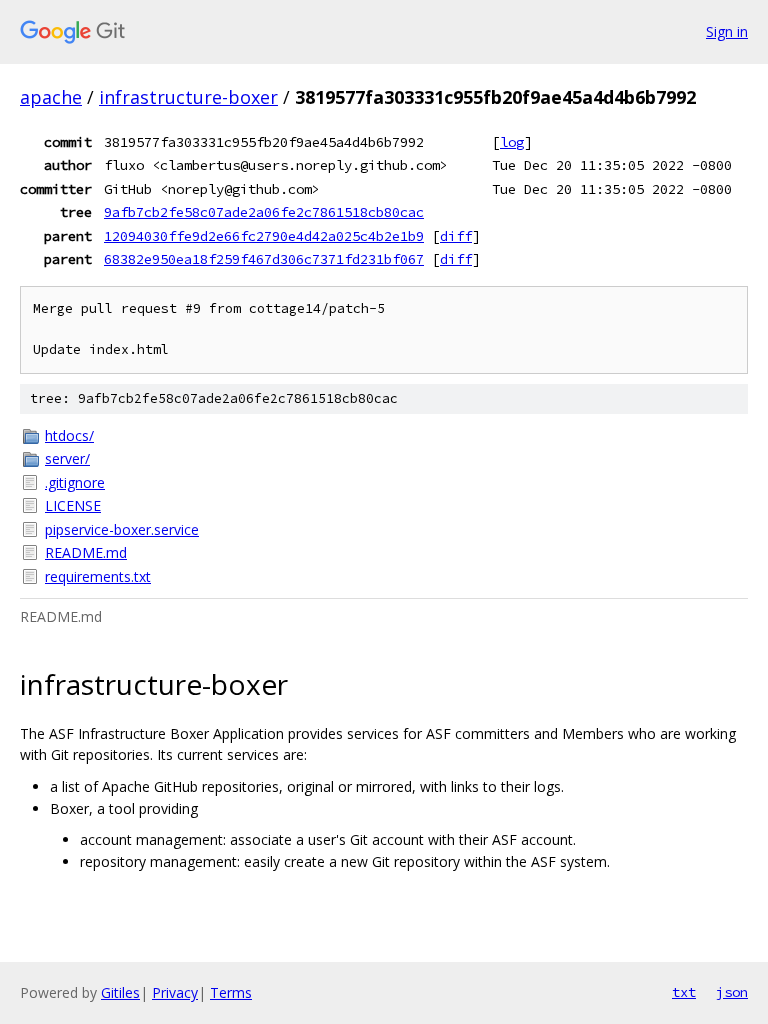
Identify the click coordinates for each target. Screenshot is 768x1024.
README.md (86, 552)
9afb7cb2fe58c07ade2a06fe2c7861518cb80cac (264, 212)
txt (684, 992)
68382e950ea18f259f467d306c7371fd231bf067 (264, 259)
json (732, 992)
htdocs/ (69, 435)
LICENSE (73, 505)
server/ (67, 458)
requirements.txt (98, 576)
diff (456, 236)
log (512, 142)
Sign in (727, 31)
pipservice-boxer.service (122, 529)
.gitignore (75, 482)
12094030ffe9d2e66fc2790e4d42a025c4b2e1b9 (264, 236)
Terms (231, 992)
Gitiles (120, 992)
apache (51, 97)
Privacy (175, 992)
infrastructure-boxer (188, 97)
